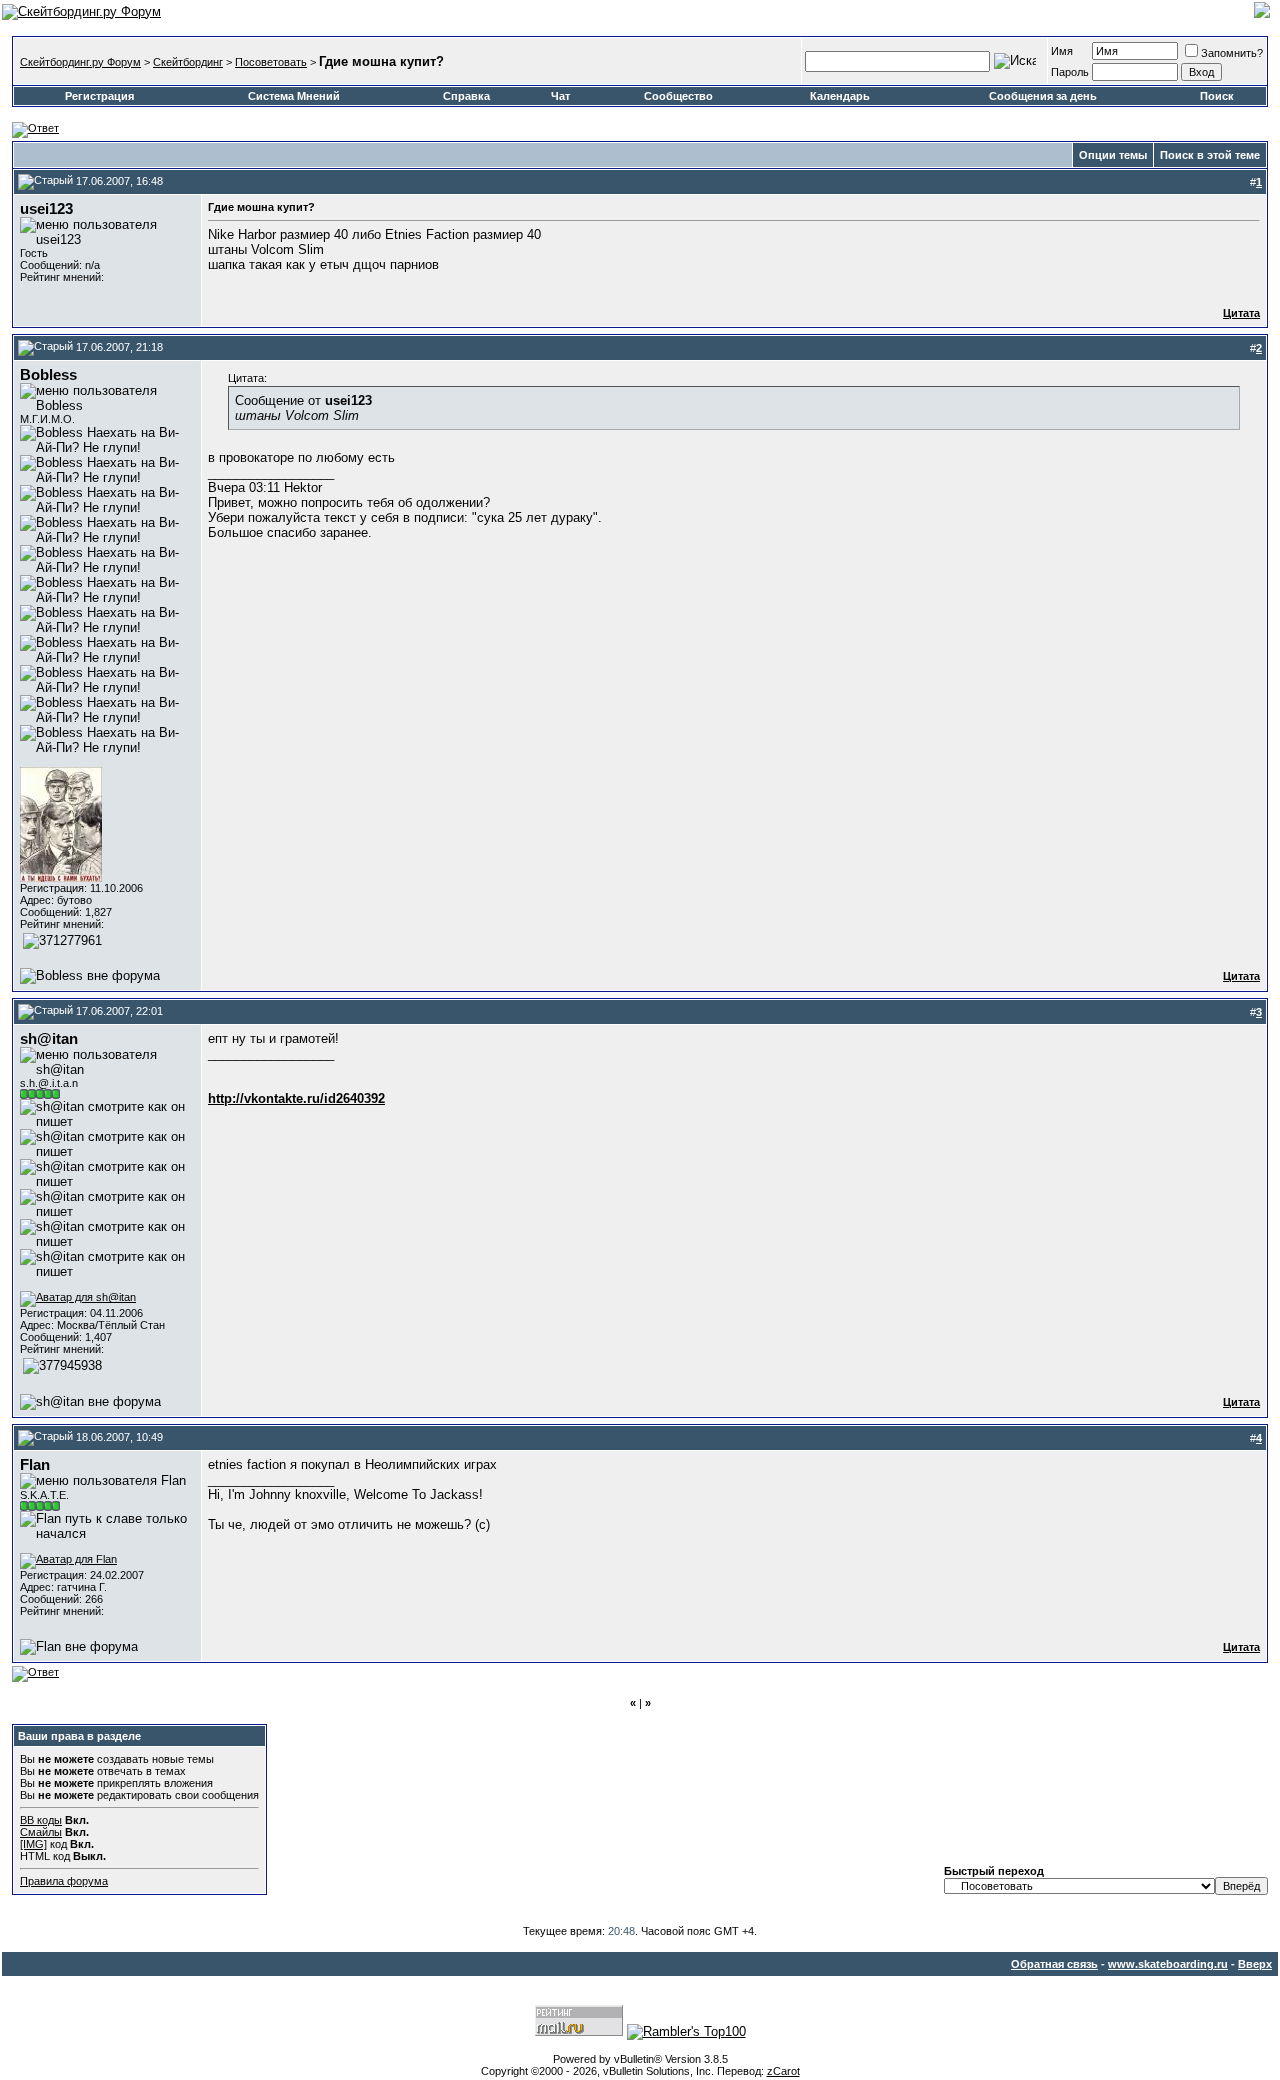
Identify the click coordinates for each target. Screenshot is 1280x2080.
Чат (560, 96)
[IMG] (33, 1844)
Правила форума (64, 1881)
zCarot (783, 2071)
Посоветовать (271, 62)
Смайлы (41, 1832)
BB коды (41, 1820)
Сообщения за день (1043, 96)
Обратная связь (1054, 1964)
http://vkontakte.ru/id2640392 (296, 1098)
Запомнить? (1232, 53)
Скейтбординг (188, 62)
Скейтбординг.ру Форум (80, 62)
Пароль (1070, 72)
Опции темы (1113, 155)
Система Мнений (294, 96)
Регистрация (99, 96)
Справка (466, 96)
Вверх (1255, 1964)
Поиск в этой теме (1210, 155)
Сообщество (678, 96)
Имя (1062, 51)
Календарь (840, 96)
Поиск (1217, 96)
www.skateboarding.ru (1168, 1964)
